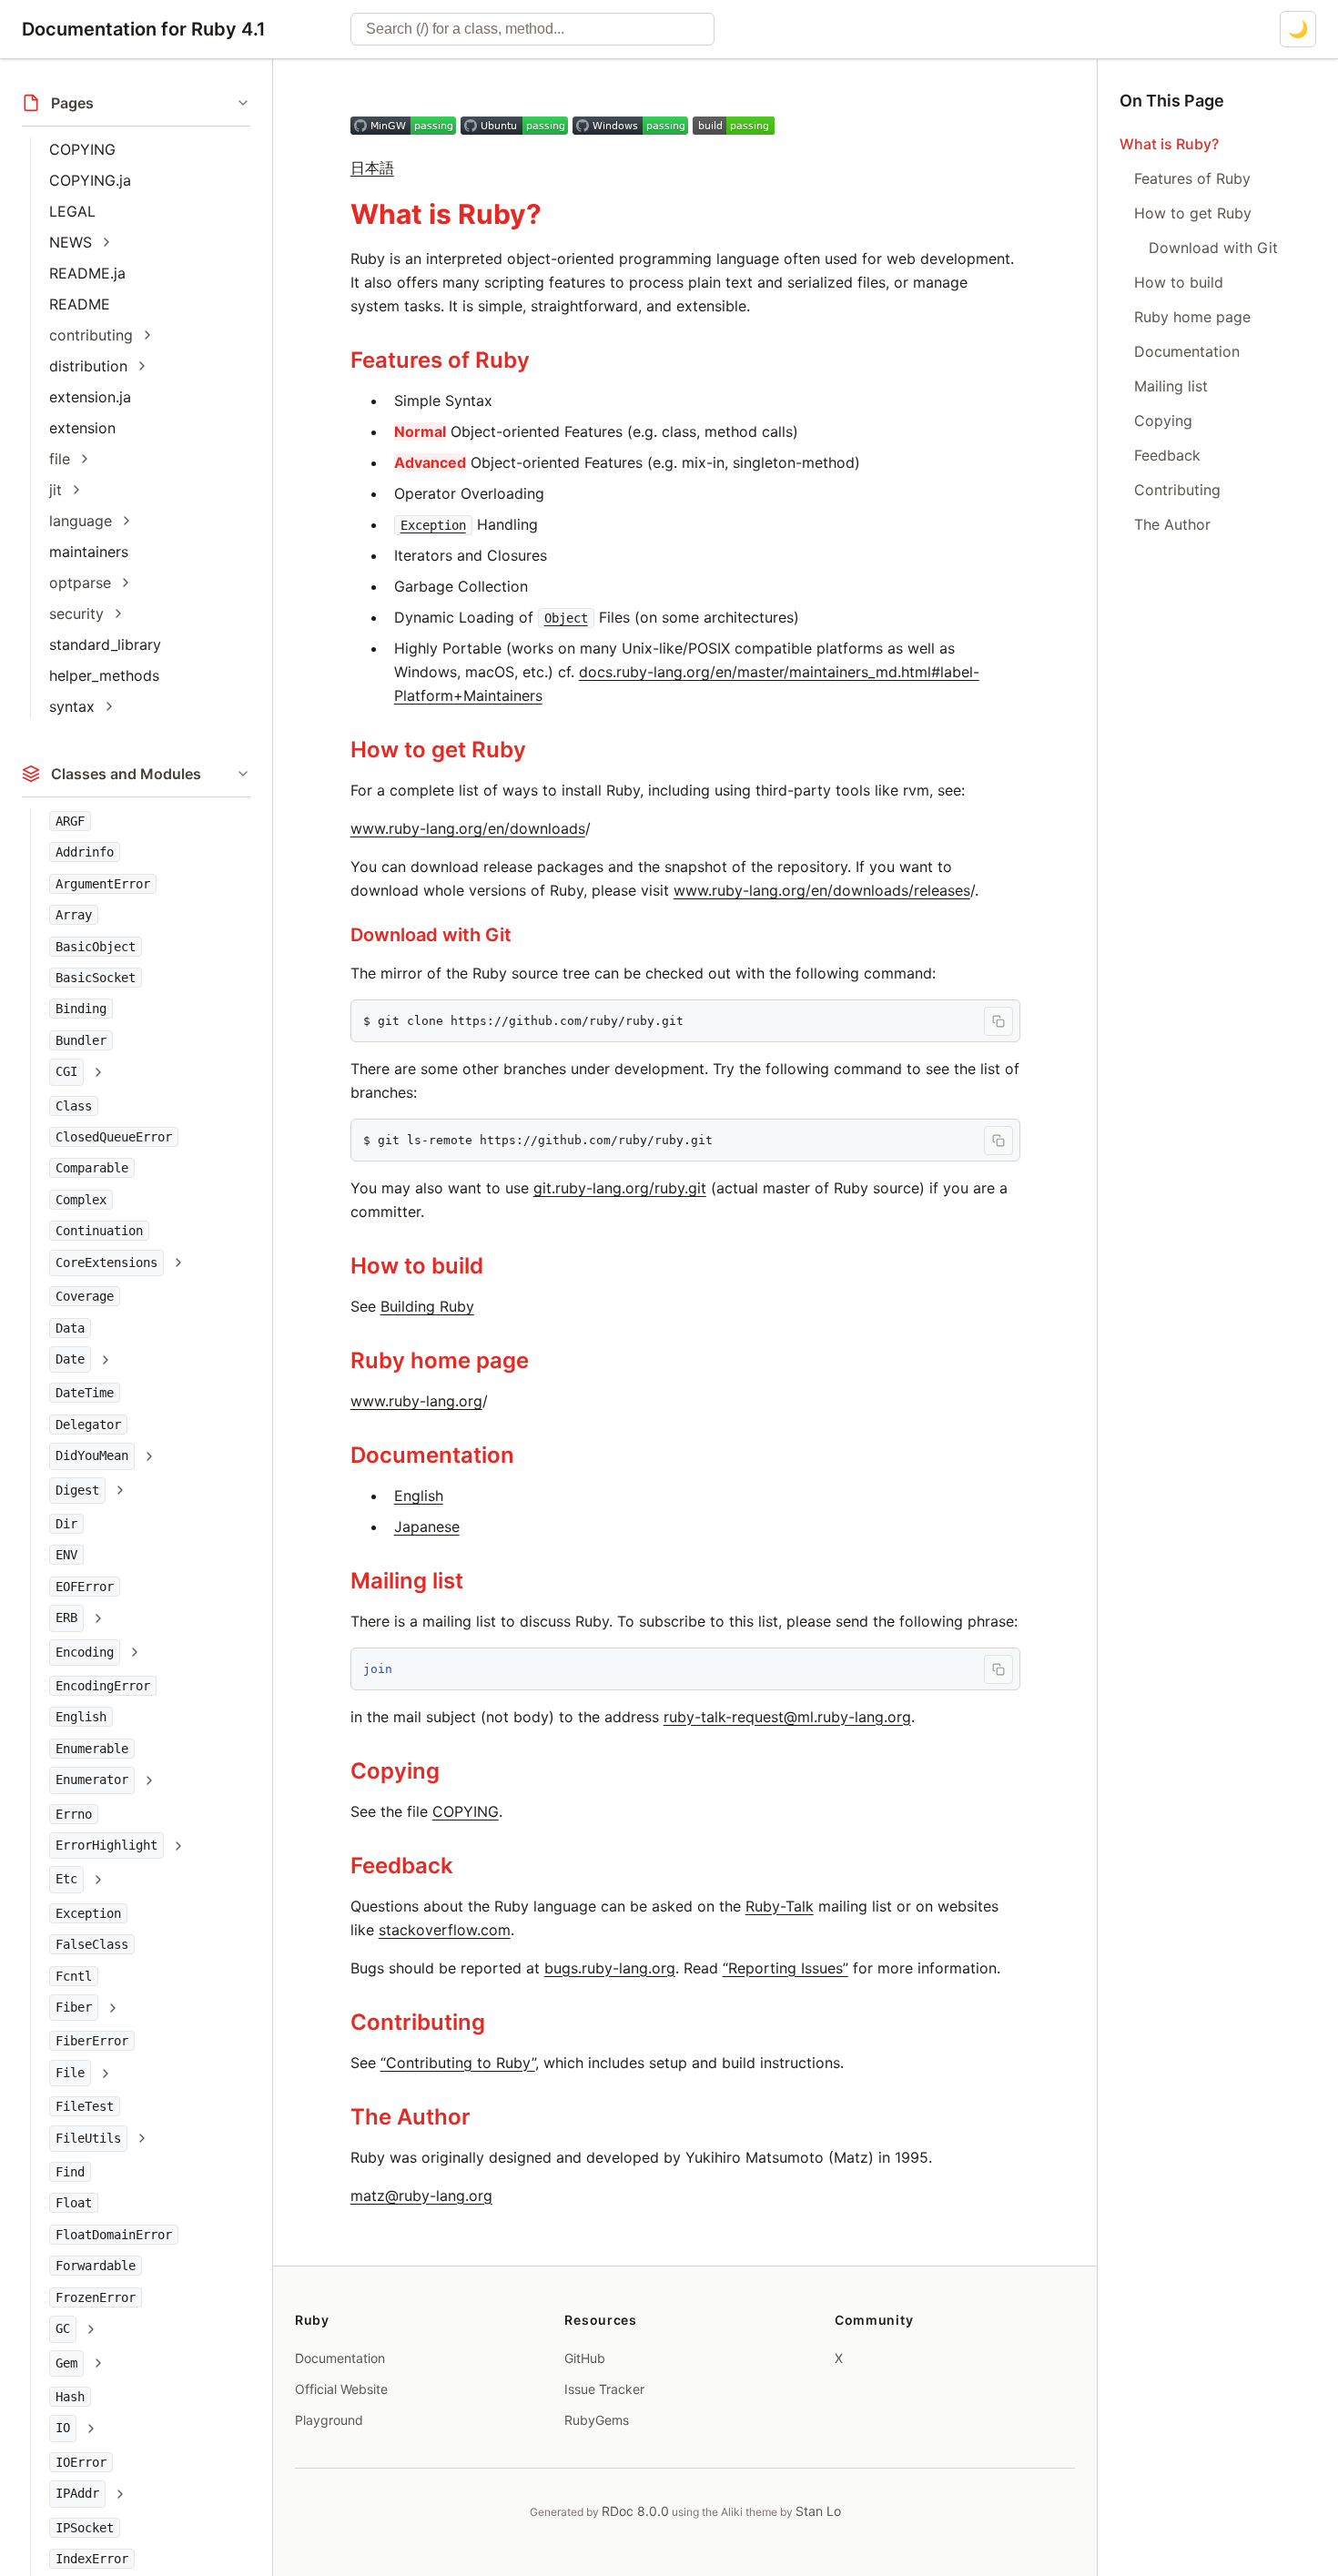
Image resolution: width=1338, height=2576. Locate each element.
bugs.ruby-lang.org (610, 1968)
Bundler (81, 1040)
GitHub (585, 2358)
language (81, 521)
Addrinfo (85, 852)
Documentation (432, 1455)
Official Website (341, 2389)
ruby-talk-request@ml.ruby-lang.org (787, 1717)
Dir (66, 1524)
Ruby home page (440, 1360)
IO (63, 2428)
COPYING (82, 149)
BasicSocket (96, 978)
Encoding (85, 1652)
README (80, 304)
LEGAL (72, 211)
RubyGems (597, 2420)
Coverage (85, 1296)
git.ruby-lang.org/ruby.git (620, 1188)
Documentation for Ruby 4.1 (144, 29)
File (70, 2073)
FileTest (85, 2106)
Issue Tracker (604, 2389)
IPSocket (85, 2528)
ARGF (70, 821)
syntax (72, 706)
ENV (66, 1555)
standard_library (105, 644)
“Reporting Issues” (786, 1968)
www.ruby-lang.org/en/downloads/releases (822, 890)
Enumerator (92, 1780)
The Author (411, 2117)
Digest (77, 1490)
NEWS (71, 242)
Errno (74, 1814)
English (81, 1717)
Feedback (402, 1866)
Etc (66, 1879)
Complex (81, 1200)
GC (63, 2328)
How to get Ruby (438, 750)
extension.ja (90, 397)
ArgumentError (103, 884)
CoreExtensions (106, 1263)
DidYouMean (92, 1455)
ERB (66, 1618)
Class (74, 1106)
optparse (80, 583)
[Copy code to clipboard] (998, 1021)
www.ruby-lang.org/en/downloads (468, 828)
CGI (66, 1071)
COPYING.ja (90, 180)
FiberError (92, 2041)
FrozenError (96, 2297)
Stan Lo (818, 2511)
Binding (81, 1009)
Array (74, 915)
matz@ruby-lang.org (421, 2196)
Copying (395, 1771)
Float (74, 2203)
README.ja (87, 273)
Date (70, 1359)
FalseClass (92, 1944)
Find (70, 2172)
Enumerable (92, 1749)
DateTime (85, 1393)
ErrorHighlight (106, 1845)
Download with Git (431, 935)
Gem (66, 2363)
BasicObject (96, 947)
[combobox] (532, 29)
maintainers (89, 552)
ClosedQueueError (114, 1137)
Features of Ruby (440, 360)
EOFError (85, 1587)
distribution (88, 366)
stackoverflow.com (445, 1930)
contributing (91, 335)
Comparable (92, 1168)
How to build (417, 1266)
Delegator (88, 1425)
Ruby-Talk (780, 1906)
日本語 (372, 167)
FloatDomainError (114, 2235)
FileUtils (88, 2138)
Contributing (418, 2022)
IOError (81, 2462)
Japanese (427, 1526)
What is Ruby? (446, 214)
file (60, 459)
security (76, 614)
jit (56, 490)
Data (70, 1328)
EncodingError (103, 1686)
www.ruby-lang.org (416, 1401)
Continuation (99, 1231)
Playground (329, 2420)
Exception (88, 1913)
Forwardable (96, 2266)
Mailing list (407, 1581)
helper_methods (104, 675)
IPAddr (77, 2493)
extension (82, 428)
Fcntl (74, 1976)
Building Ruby (427, 1306)
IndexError (92, 2559)
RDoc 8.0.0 (635, 2511)
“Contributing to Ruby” (458, 2063)
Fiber (74, 2007)
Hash (70, 2397)
